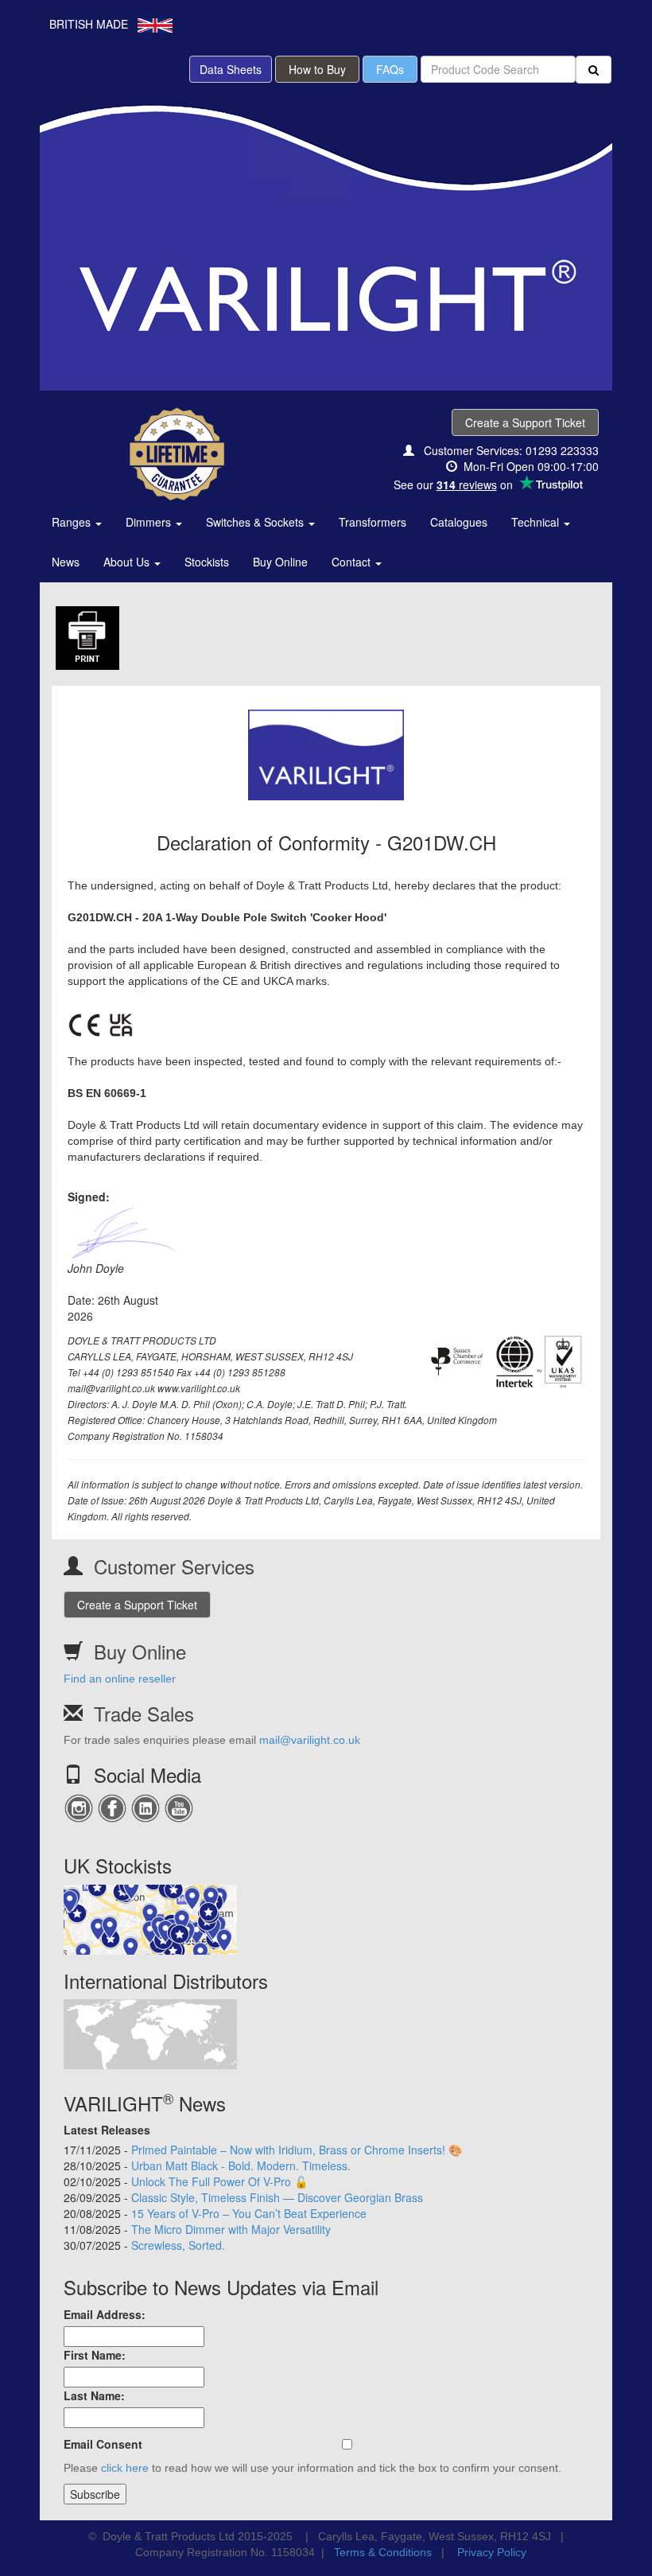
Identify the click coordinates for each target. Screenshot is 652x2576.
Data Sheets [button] (231, 69)
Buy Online (280, 562)
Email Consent (103, 2444)
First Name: (95, 2355)
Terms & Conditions (383, 2552)
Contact (353, 562)
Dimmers (150, 522)
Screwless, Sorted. (178, 2245)
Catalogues (459, 522)
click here (125, 2468)
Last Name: (94, 2395)
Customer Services (174, 1566)
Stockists (207, 562)
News (66, 562)
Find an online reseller (120, 1679)
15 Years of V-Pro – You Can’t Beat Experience (249, 2213)
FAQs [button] (390, 69)
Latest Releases (107, 2130)
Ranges (73, 522)
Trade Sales (144, 1713)
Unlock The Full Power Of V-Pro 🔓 (219, 2181)
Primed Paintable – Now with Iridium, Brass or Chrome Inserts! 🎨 (297, 2150)
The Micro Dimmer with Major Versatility (231, 2229)
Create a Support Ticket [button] (525, 422)
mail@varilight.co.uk (310, 1740)
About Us (128, 562)
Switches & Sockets (256, 522)
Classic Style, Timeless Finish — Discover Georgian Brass (277, 2197)
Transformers (373, 522)
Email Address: (105, 2314)
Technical (537, 522)
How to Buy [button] (317, 69)
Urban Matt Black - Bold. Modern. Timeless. (241, 2165)
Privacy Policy (492, 2552)
